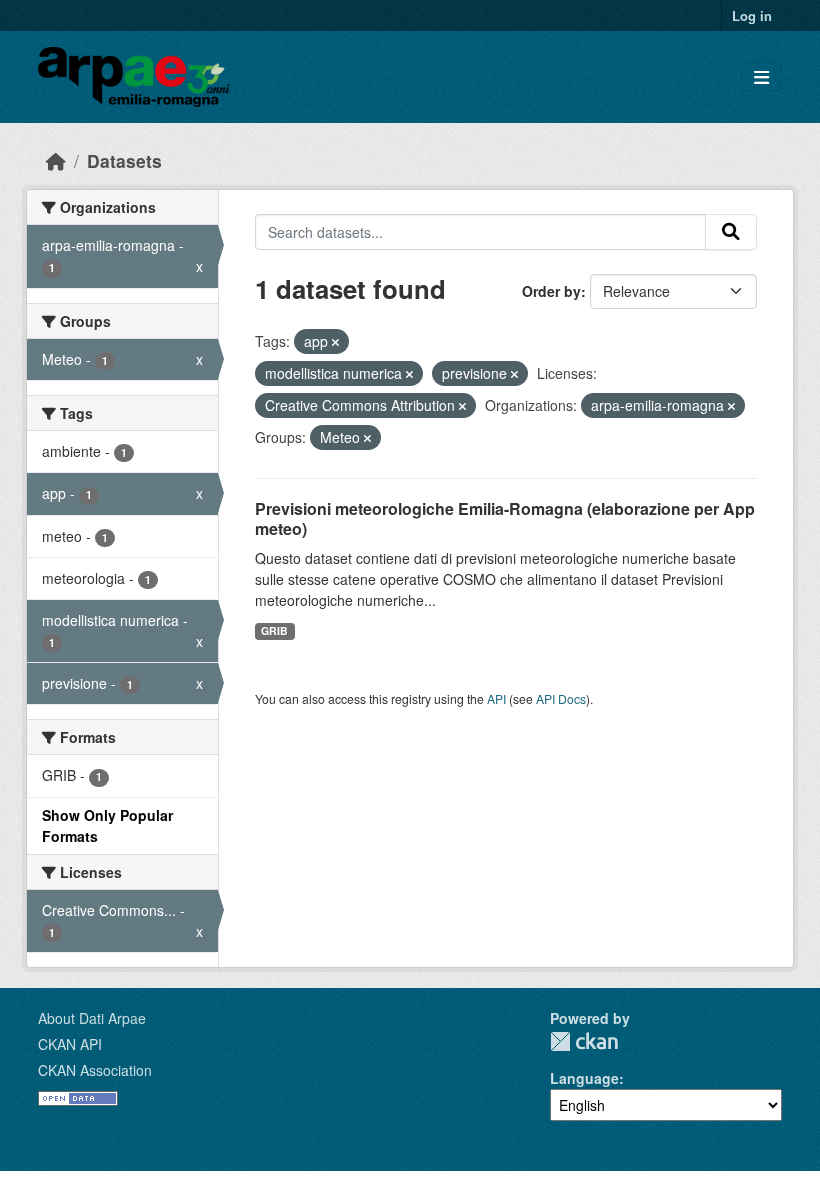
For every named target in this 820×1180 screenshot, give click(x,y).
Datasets (124, 160)
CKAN (584, 1041)
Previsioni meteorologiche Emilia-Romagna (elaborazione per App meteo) (505, 519)
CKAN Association (95, 1070)
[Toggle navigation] (761, 77)
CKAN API (70, 1044)
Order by (551, 291)
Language (584, 1078)
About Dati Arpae (92, 1018)
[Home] (56, 160)
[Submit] (731, 232)
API (496, 698)
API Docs (561, 698)
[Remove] (335, 342)
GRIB (274, 630)
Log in (752, 15)
